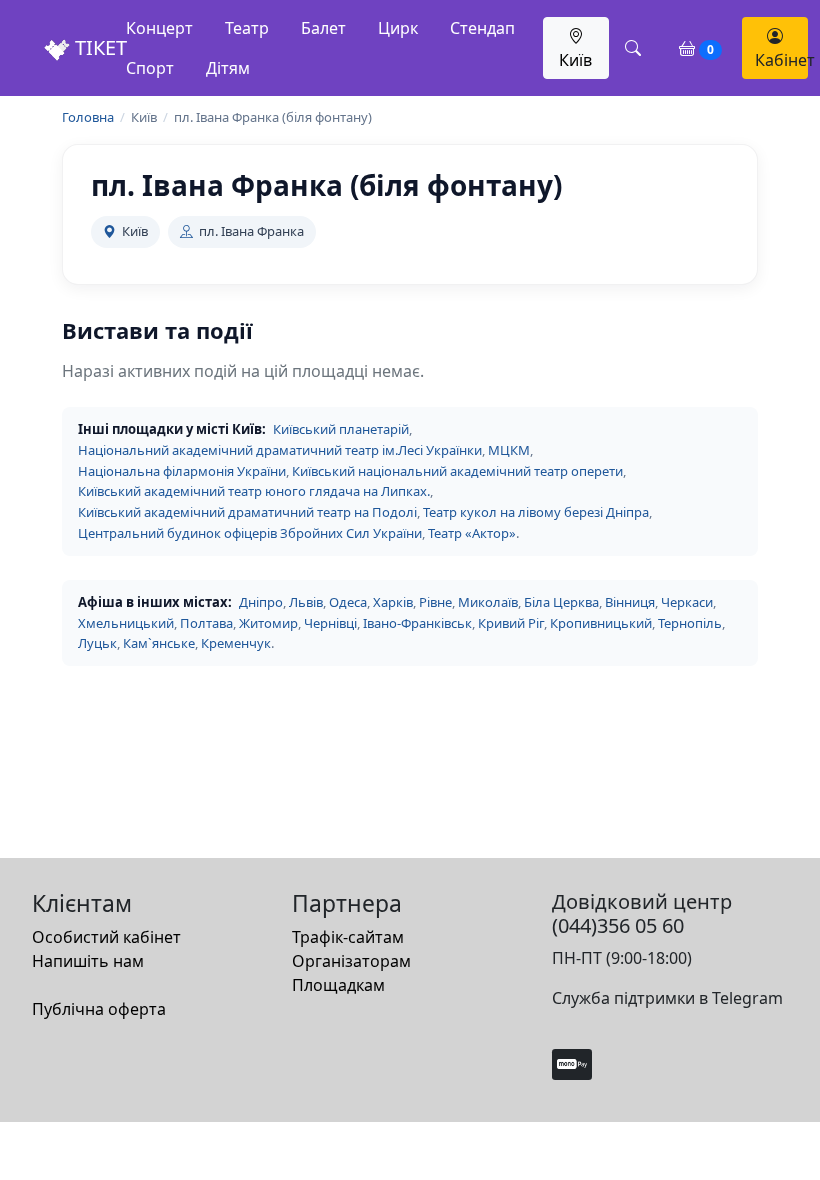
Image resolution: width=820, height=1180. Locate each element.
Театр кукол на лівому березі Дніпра (536, 512)
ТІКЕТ (98, 47)
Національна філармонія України (182, 471)
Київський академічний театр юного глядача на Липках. (254, 491)
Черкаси (687, 602)
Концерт (159, 28)
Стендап (482, 28)
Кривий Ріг (511, 623)
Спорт (150, 68)
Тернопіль (690, 623)
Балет (323, 28)
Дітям (228, 68)
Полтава (206, 623)
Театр (247, 28)
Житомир (268, 623)
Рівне (435, 602)
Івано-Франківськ (417, 623)
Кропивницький (601, 623)
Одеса (348, 602)
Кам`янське (159, 643)
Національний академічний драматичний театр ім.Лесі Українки (280, 450)
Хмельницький (126, 623)
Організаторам (351, 961)
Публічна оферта (99, 1009)
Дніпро (261, 602)
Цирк (398, 28)
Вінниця (630, 602)
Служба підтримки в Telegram (667, 998)
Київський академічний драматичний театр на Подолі (247, 512)
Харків (393, 602)
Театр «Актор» (472, 533)
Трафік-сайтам (348, 937)
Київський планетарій (341, 429)
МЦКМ (509, 450)
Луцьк (97, 643)
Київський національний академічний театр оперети (457, 471)
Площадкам (338, 985)
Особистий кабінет (106, 937)
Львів (306, 602)
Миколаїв (488, 602)
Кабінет (781, 60)
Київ (575, 60)
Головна (88, 117)
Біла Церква (561, 602)
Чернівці (330, 623)
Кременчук (236, 643)
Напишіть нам (88, 961)
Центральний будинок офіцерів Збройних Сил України (250, 533)
